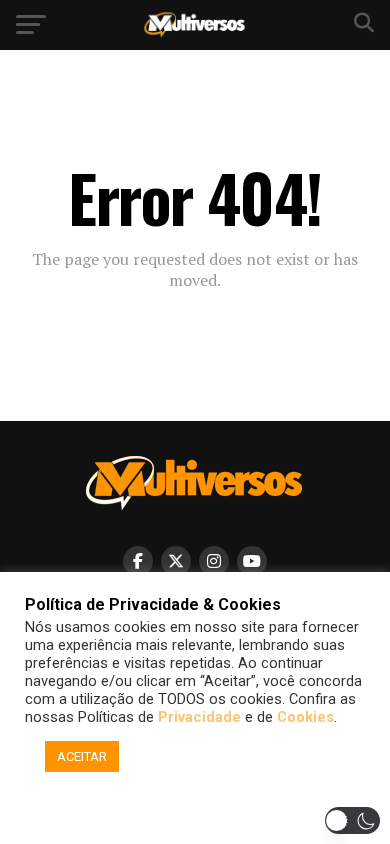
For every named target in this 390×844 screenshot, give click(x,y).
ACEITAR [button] (82, 756)
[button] (198, 807)
